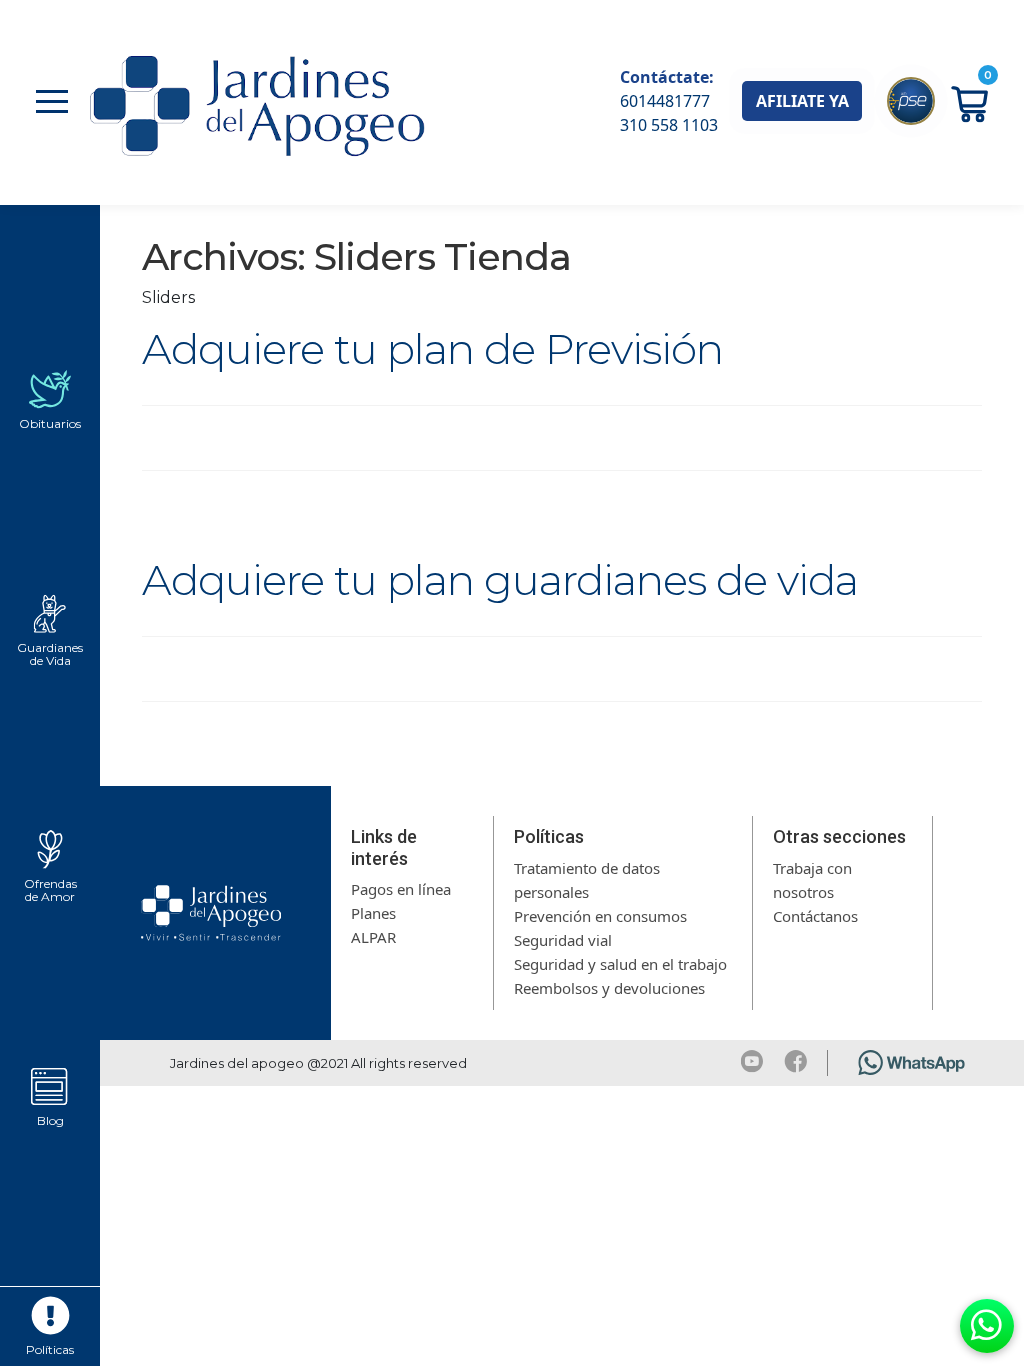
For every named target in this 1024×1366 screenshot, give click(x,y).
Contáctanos (815, 916)
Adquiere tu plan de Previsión (432, 349)
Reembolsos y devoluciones (609, 988)
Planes (373, 913)
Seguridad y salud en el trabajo (620, 964)
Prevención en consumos (600, 916)
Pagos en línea (401, 889)
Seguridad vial (563, 940)
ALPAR (373, 937)
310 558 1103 (669, 125)
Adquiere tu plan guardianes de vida (500, 580)
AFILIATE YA (802, 101)
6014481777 (665, 101)
